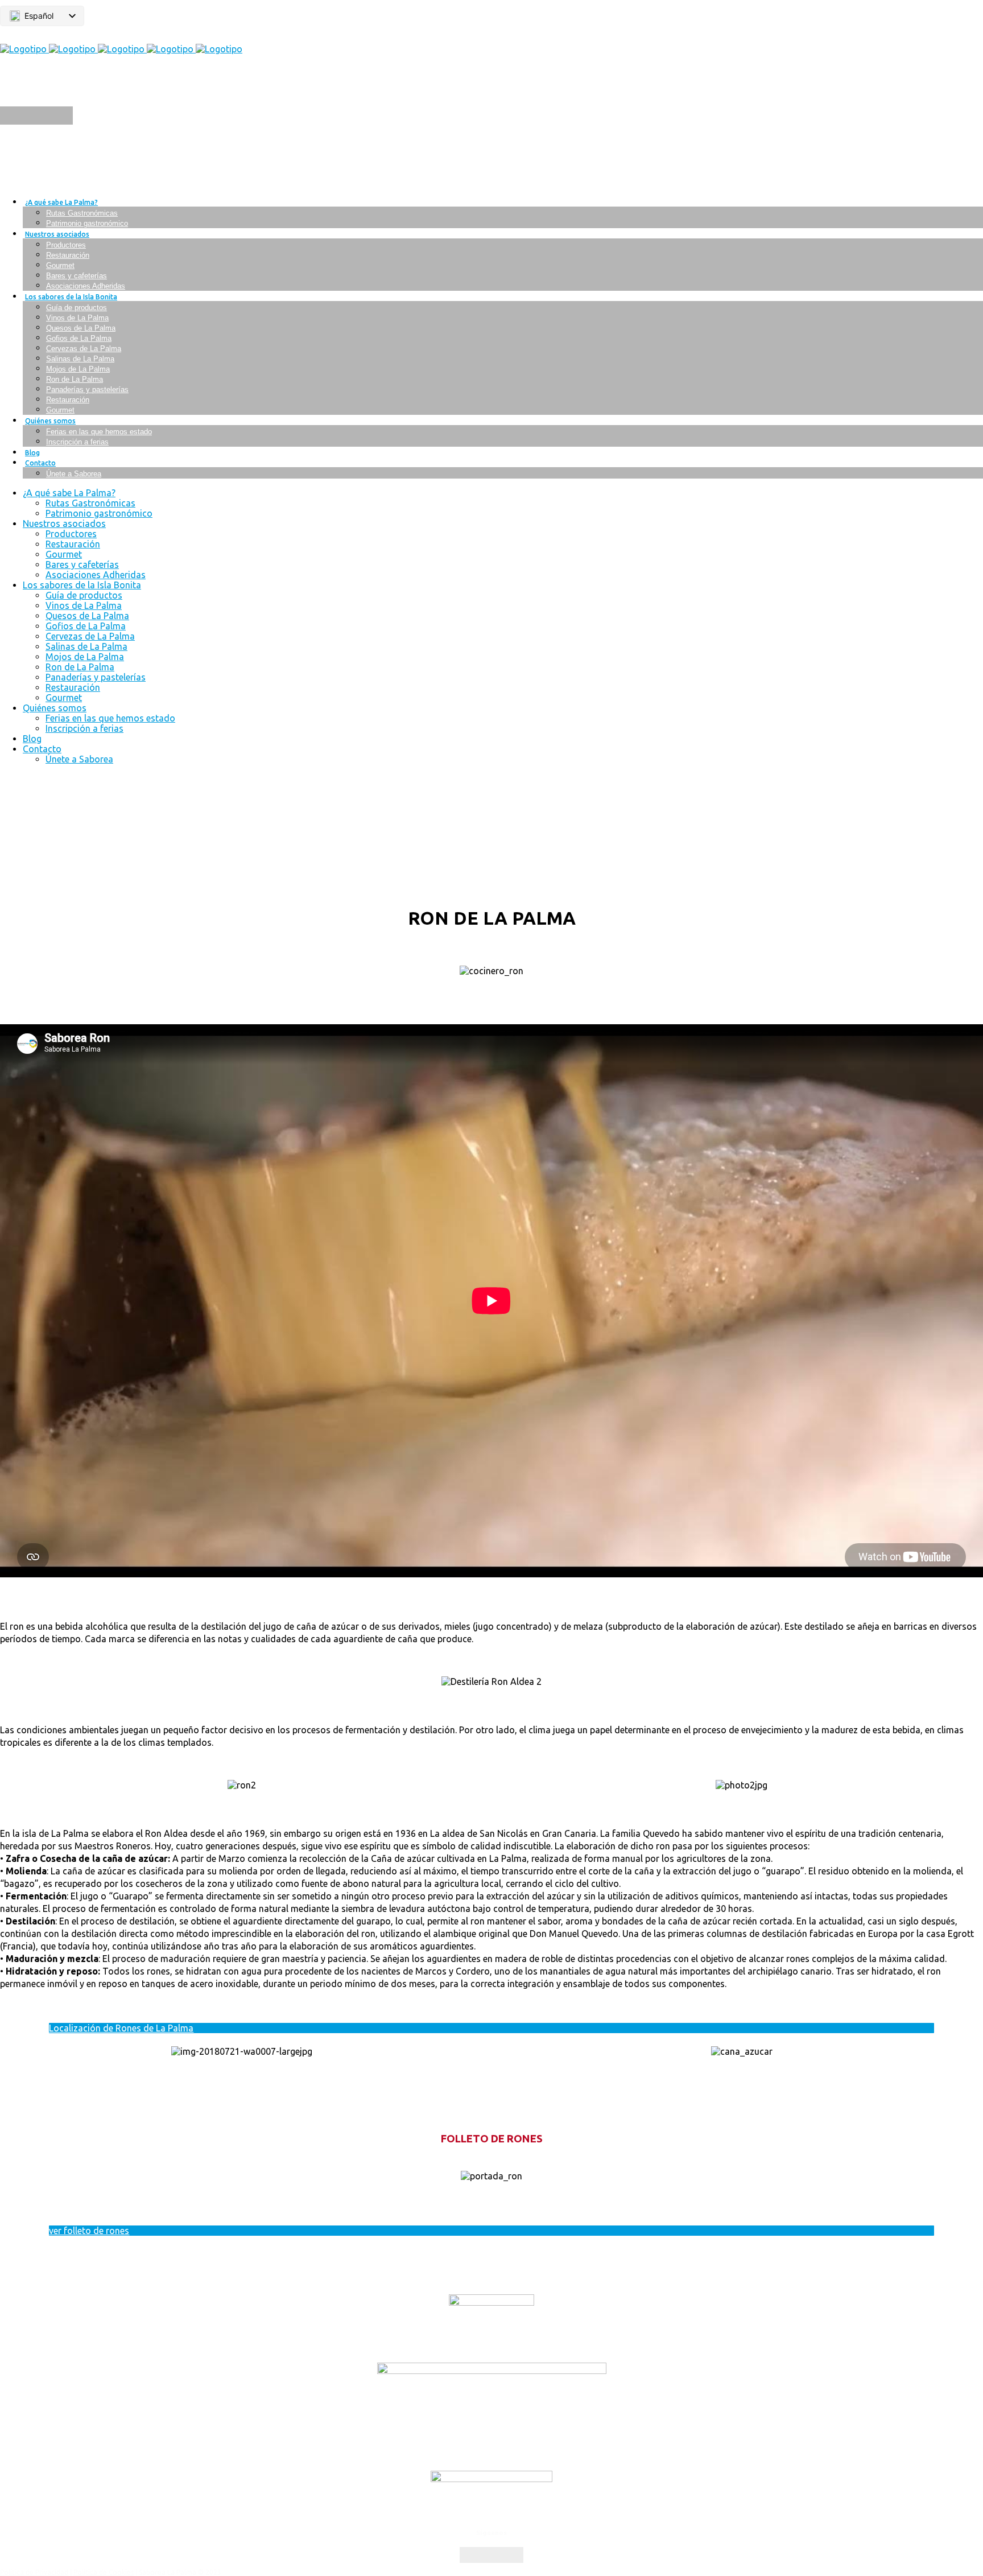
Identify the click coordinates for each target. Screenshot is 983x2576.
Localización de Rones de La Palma (121, 2028)
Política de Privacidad (34, 2572)
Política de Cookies (104, 2572)
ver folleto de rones (89, 2231)
